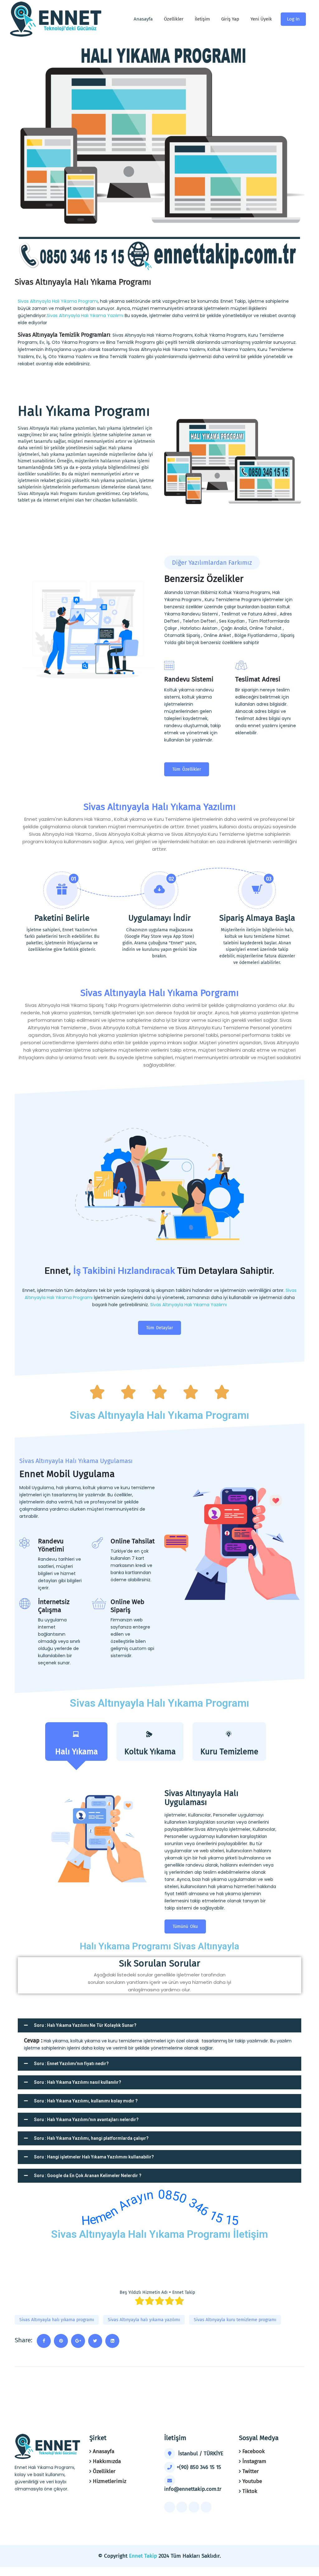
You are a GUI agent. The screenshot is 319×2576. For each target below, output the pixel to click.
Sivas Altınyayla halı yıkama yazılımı (144, 2320)
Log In (293, 19)
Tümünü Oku (185, 1926)
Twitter (251, 2471)
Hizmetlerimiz (110, 2481)
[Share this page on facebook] (44, 2341)
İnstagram (254, 2461)
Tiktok (250, 2491)
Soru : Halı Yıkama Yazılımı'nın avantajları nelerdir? (86, 2120)
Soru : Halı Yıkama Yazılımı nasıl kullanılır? (78, 2082)
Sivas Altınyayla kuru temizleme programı (235, 2320)
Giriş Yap (230, 19)
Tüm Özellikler (187, 769)
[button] (159, 2025)
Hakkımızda (107, 2461)
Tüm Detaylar (159, 1328)
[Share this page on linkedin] (112, 2341)
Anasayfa (104, 2451)
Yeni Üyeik (261, 19)
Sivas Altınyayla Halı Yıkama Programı (58, 301)
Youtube (252, 2481)
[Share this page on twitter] (95, 2341)
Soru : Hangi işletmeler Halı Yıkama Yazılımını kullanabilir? (94, 2157)
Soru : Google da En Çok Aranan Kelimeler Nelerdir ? (88, 2176)
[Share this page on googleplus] (78, 2341)
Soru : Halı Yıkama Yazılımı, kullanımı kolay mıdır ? (86, 2101)
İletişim (202, 19)
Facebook (254, 2451)
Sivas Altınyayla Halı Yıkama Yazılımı (86, 316)
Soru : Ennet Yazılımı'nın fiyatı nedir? (71, 2064)
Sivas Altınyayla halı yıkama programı (57, 2320)
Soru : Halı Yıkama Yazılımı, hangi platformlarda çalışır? (91, 2138)
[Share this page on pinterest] (61, 2341)
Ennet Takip (143, 2556)
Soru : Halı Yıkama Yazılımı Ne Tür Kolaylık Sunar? (85, 2025)
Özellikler (174, 19)
